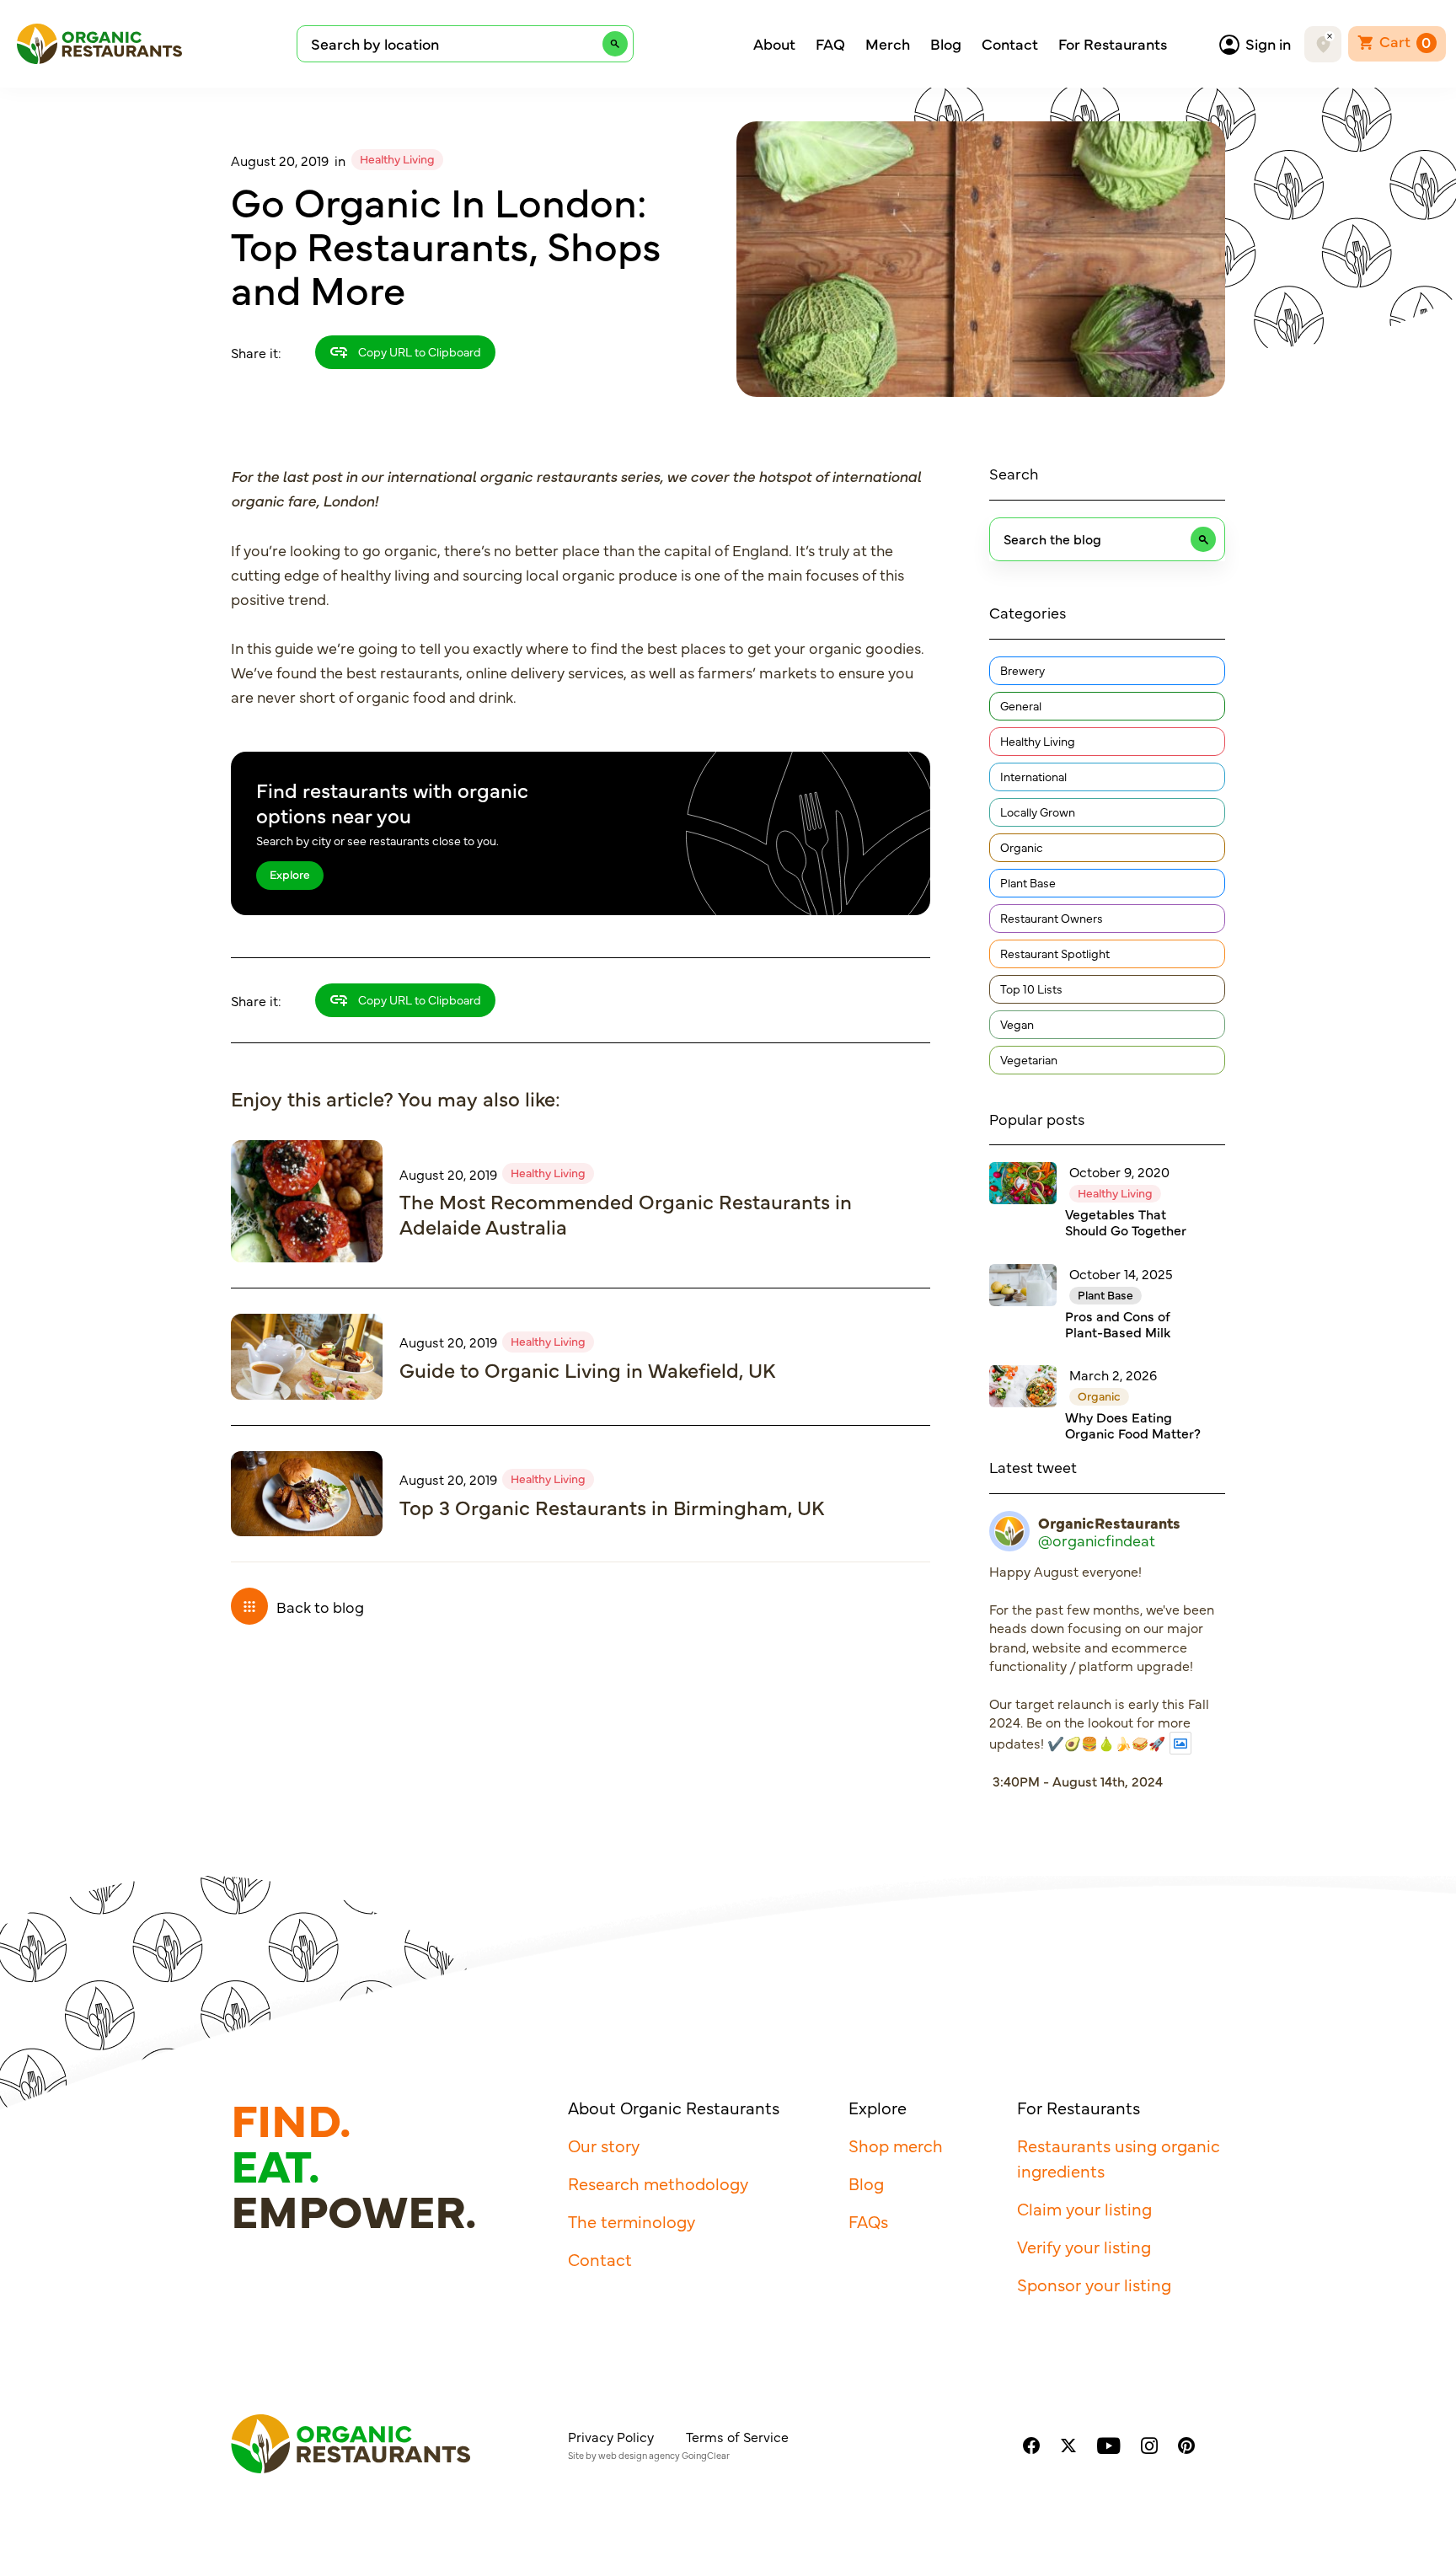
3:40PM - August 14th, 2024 (1078, 1781)
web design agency (639, 2455)
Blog (946, 44)
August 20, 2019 (280, 160)
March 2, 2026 (1113, 1374)
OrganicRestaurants (1109, 1523)
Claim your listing (1084, 2208)
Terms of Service (737, 2436)
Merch (888, 44)
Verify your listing (1084, 2246)
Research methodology (658, 2183)
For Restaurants (1113, 44)
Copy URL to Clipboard (418, 351)
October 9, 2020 (1119, 1171)
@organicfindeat (1097, 1540)
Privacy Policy (611, 2436)
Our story (604, 2145)
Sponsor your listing (1094, 2284)
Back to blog (320, 1607)
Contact (1010, 44)
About (774, 44)
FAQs (868, 2221)
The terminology (632, 2221)
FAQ (830, 44)
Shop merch (896, 2145)
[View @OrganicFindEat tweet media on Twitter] (1180, 1743)
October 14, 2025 (1121, 1273)
